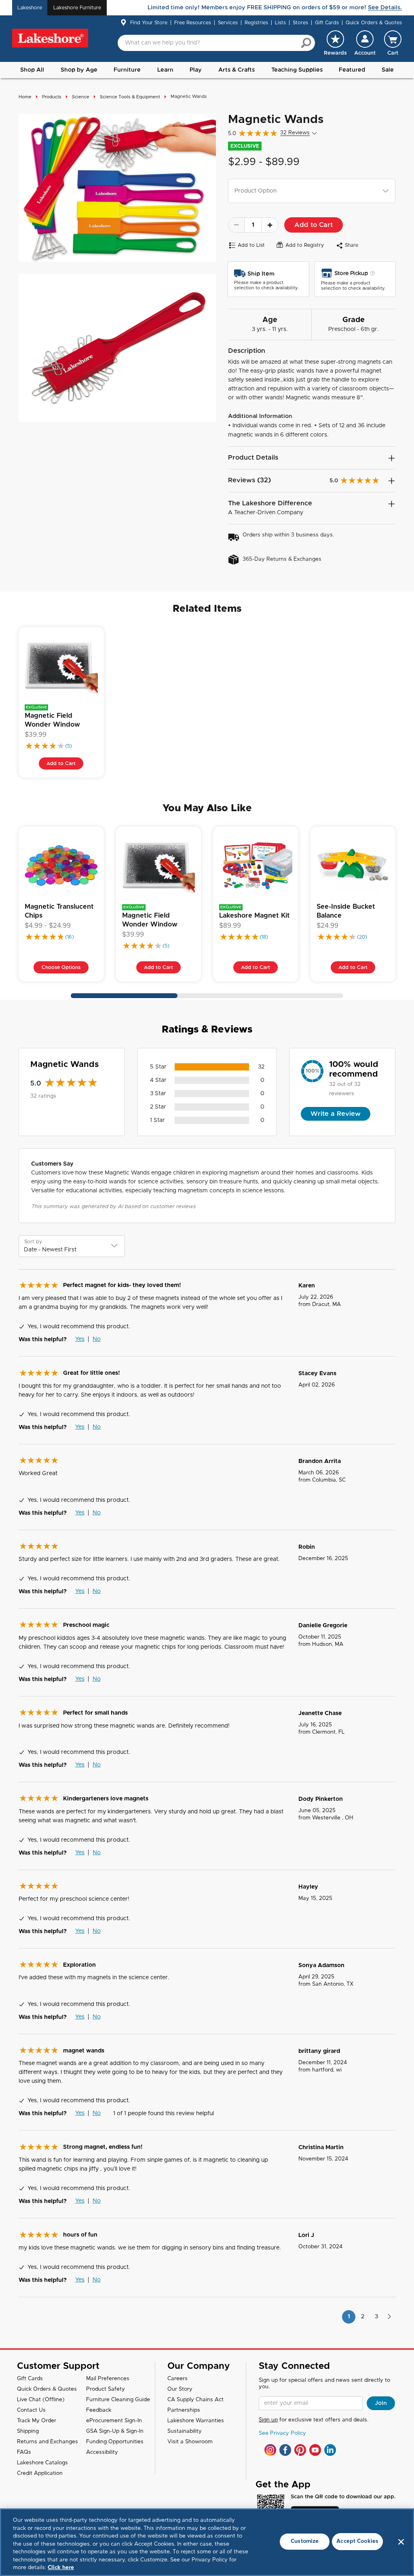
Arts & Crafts (237, 70)
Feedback (99, 2410)
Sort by (33, 1242)
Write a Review (336, 1114)
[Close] (401, 2542)
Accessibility (102, 2452)
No (97, 1339)
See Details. (385, 8)
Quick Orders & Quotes (374, 23)
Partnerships (184, 2410)
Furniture (127, 70)
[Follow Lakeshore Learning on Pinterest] (300, 2450)
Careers (177, 2379)
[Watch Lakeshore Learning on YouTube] (315, 2450)
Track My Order (37, 2421)
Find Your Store (149, 23)
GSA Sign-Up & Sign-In (115, 2431)
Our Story (180, 2389)
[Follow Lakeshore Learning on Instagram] (270, 2450)
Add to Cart (314, 225)
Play (196, 70)
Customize (305, 2541)
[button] (365, 43)
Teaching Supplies (297, 70)
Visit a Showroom (190, 2442)
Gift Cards (327, 23)
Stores (300, 23)
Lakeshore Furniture (77, 8)
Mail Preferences (108, 2379)
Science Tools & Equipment (130, 97)
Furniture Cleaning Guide (118, 2400)
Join (381, 2403)
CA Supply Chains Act (195, 2400)
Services (228, 23)
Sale (388, 70)
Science (81, 97)
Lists (280, 23)
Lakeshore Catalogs (42, 2463)
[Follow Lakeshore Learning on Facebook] (285, 2450)
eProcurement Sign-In (114, 2421)
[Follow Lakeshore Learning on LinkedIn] (330, 2450)
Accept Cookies (357, 2541)
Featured (352, 70)
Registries (256, 23)
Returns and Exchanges (48, 2442)
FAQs (24, 2452)
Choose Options (61, 967)
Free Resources (193, 23)
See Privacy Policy (282, 2433)
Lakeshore (30, 8)
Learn (165, 70)
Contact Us (31, 2410)
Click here (61, 2568)
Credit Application (40, 2473)
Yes (80, 1339)
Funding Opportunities (115, 2442)
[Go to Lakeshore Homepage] (50, 38)
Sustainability (185, 2431)
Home (25, 97)
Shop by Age (79, 70)
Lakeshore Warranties (196, 2421)
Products (52, 97)
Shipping (28, 2431)
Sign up (268, 2420)
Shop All (32, 70)
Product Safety (106, 2389)
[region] (207, 2542)
